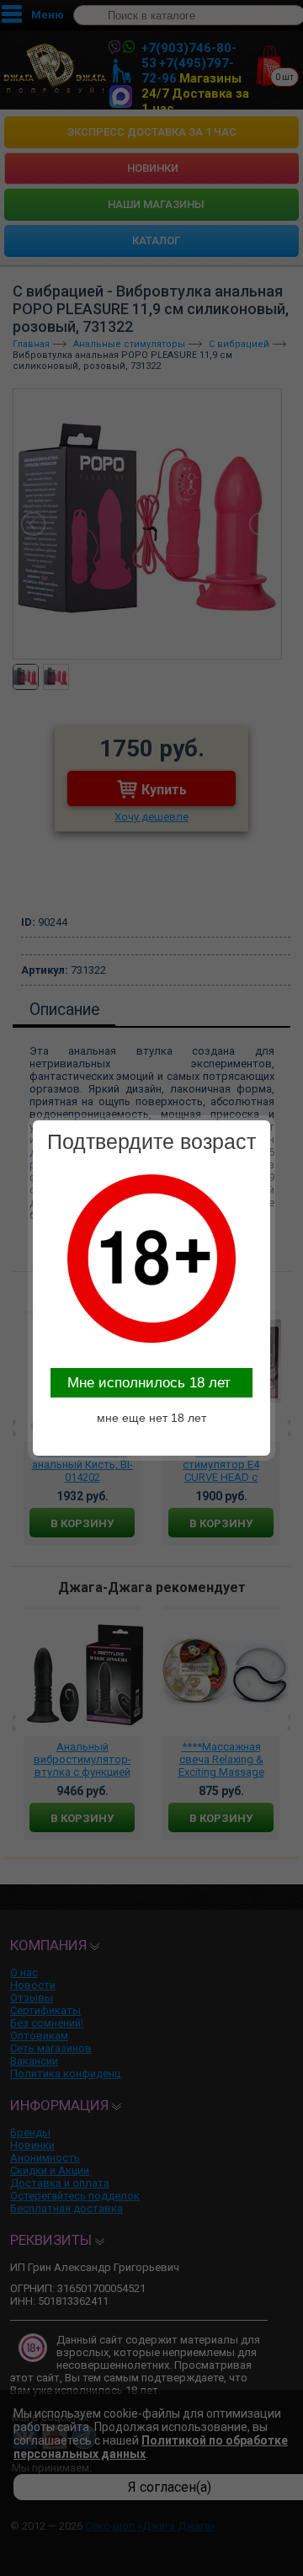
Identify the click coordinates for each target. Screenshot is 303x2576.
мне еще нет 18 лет (151, 1418)
